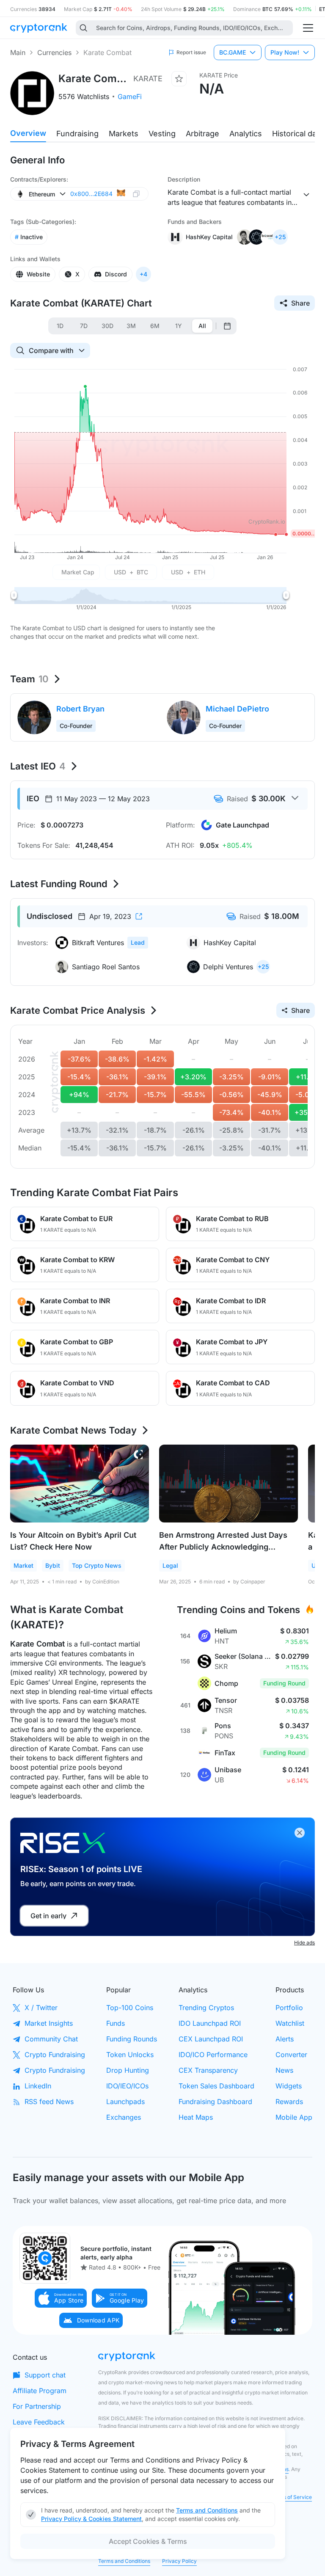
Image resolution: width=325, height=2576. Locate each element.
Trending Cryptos (206, 2008)
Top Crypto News (97, 1565)
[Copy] (136, 194)
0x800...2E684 (91, 194)
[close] (300, 1833)
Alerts (285, 2039)
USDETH (188, 572)
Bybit (53, 1565)
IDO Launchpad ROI (210, 2023)
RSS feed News (49, 2102)
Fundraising (77, 134)
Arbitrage (202, 134)
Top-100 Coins (130, 2008)
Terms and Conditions (124, 2561)
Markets (124, 134)
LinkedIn (38, 2086)
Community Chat (51, 2039)
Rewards (289, 2102)
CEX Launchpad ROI (211, 2039)
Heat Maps (196, 2117)
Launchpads (125, 2102)
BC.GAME (233, 52)
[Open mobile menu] (308, 28)
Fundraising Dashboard (215, 2102)
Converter (291, 2055)
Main (18, 52)
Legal (170, 1565)
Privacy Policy (179, 2561)
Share (300, 303)
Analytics (246, 134)
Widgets (289, 2086)
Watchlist (290, 2023)
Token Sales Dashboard (216, 2086)
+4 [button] (143, 274)
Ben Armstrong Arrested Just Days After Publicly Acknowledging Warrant (223, 1547)
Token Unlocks (130, 2055)
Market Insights (49, 2023)
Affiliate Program (40, 2391)
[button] (61, 2298)
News (284, 2070)
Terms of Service (291, 2497)
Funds (116, 2023)
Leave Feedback (39, 2422)
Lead (138, 942)
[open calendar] (227, 326)
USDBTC (131, 572)
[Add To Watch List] (179, 79)
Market (23, 1565)
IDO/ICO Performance (213, 2055)
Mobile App (294, 2117)
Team (29, 679)
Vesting (162, 134)
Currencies (54, 52)
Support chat (45, 2375)
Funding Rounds (132, 2039)
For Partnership (37, 2406)
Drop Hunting (128, 2070)
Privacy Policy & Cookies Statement (91, 2519)
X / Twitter (41, 2008)
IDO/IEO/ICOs (127, 2086)
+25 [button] (280, 237)
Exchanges (124, 2117)
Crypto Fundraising (55, 2055)
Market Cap (78, 572)
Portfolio (289, 2008)
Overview (28, 133)
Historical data (298, 134)
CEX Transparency (208, 2070)
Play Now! (285, 52)
